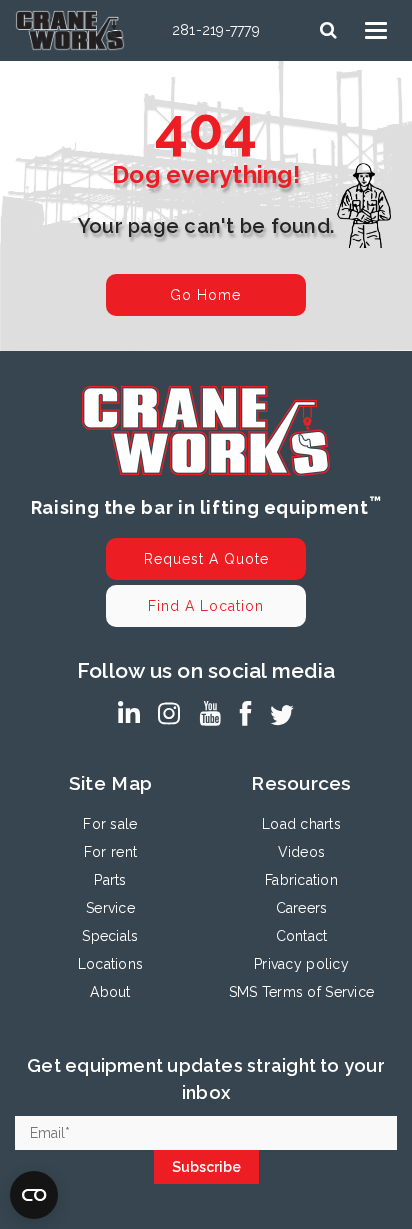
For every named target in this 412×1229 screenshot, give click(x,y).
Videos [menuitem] (302, 852)
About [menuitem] (110, 992)
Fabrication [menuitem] (301, 880)
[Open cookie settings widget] (34, 1195)
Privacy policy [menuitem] (301, 964)
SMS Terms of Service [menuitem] (301, 992)
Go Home (205, 295)
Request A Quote (206, 559)
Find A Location (206, 606)
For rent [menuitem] (110, 852)
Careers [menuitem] (302, 908)
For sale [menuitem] (110, 824)
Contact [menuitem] (302, 936)
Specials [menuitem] (110, 936)
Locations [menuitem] (110, 964)
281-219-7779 (216, 30)
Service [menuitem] (110, 908)
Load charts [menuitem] (301, 824)
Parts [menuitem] (110, 880)
